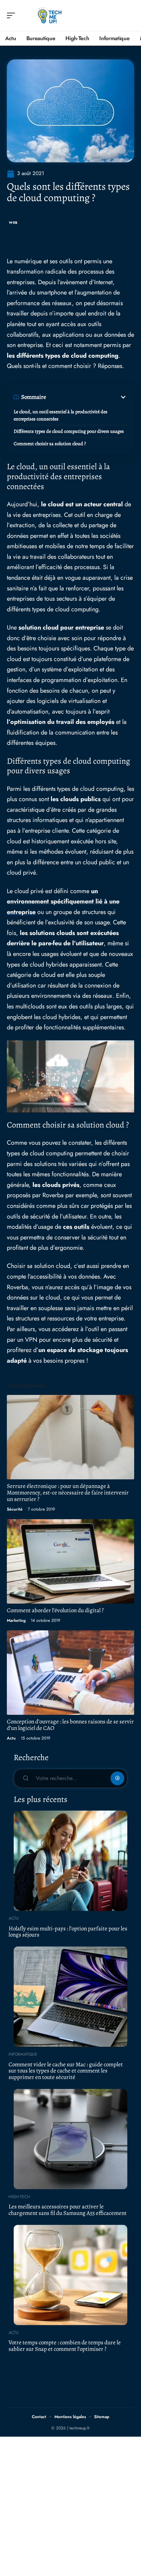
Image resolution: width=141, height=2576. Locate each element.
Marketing (16, 1620)
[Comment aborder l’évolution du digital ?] (70, 1561)
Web (13, 223)
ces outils (76, 1227)
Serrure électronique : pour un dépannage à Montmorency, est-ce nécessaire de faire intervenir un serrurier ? (68, 1493)
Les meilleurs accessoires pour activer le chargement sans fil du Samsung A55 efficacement (68, 2210)
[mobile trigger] (13, 15)
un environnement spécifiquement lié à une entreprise (63, 902)
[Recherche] (129, 16)
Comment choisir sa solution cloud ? (50, 444)
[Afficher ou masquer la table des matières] (87, 397)
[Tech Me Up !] (49, 15)
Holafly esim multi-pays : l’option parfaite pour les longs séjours (68, 1932)
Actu (11, 1738)
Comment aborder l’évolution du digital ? (55, 1610)
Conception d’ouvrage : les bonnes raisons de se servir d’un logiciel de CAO (70, 1725)
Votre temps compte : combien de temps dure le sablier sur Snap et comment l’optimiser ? (65, 2346)
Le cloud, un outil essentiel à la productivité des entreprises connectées (61, 415)
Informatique (23, 2054)
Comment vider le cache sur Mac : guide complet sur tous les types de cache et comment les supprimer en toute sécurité (66, 2071)
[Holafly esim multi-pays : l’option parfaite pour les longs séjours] (70, 1861)
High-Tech (19, 2197)
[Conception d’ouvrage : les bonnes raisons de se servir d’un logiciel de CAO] (70, 1673)
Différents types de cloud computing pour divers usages (69, 431)
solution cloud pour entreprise (61, 627)
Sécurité (15, 1509)
